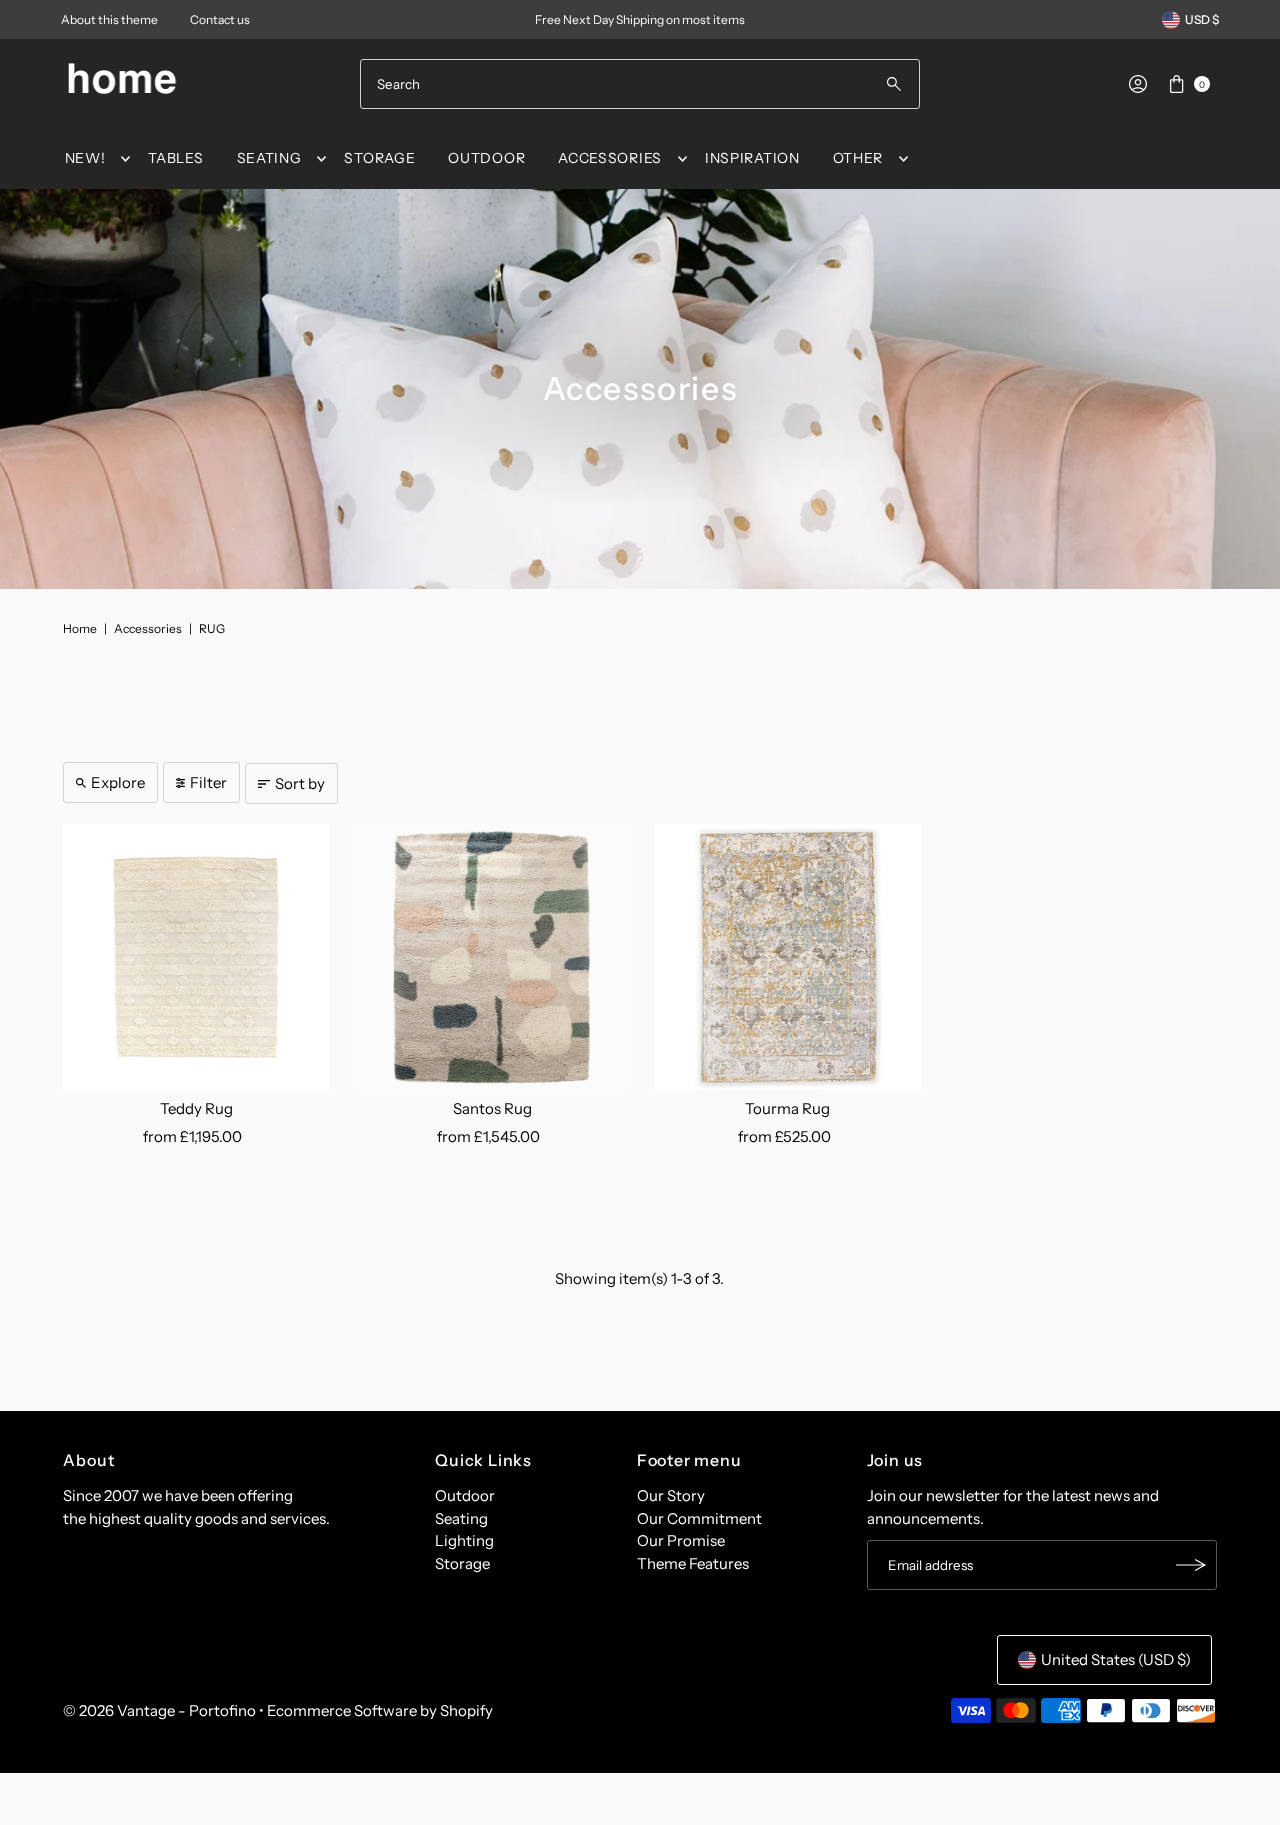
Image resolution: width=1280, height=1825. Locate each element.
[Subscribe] (1192, 1565)
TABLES (175, 158)
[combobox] (640, 84)
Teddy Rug (196, 1108)
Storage (462, 1563)
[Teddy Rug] (196, 957)
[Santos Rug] (492, 957)
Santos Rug (492, 1108)
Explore (118, 782)
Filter (208, 782)
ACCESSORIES (610, 158)
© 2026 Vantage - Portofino (159, 1710)
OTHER (858, 158)
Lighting (464, 1540)
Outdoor (465, 1495)
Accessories (148, 628)
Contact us (220, 19)
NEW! (85, 158)
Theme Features (693, 1563)
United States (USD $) (1116, 1659)
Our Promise (681, 1540)
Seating (461, 1518)
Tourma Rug (787, 1108)
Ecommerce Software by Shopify (380, 1710)
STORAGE (379, 158)
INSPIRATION (752, 158)
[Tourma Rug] (788, 957)
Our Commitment (699, 1518)
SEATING (269, 158)
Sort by (300, 783)
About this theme (109, 19)
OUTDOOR (486, 158)
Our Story (671, 1495)
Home (80, 628)
